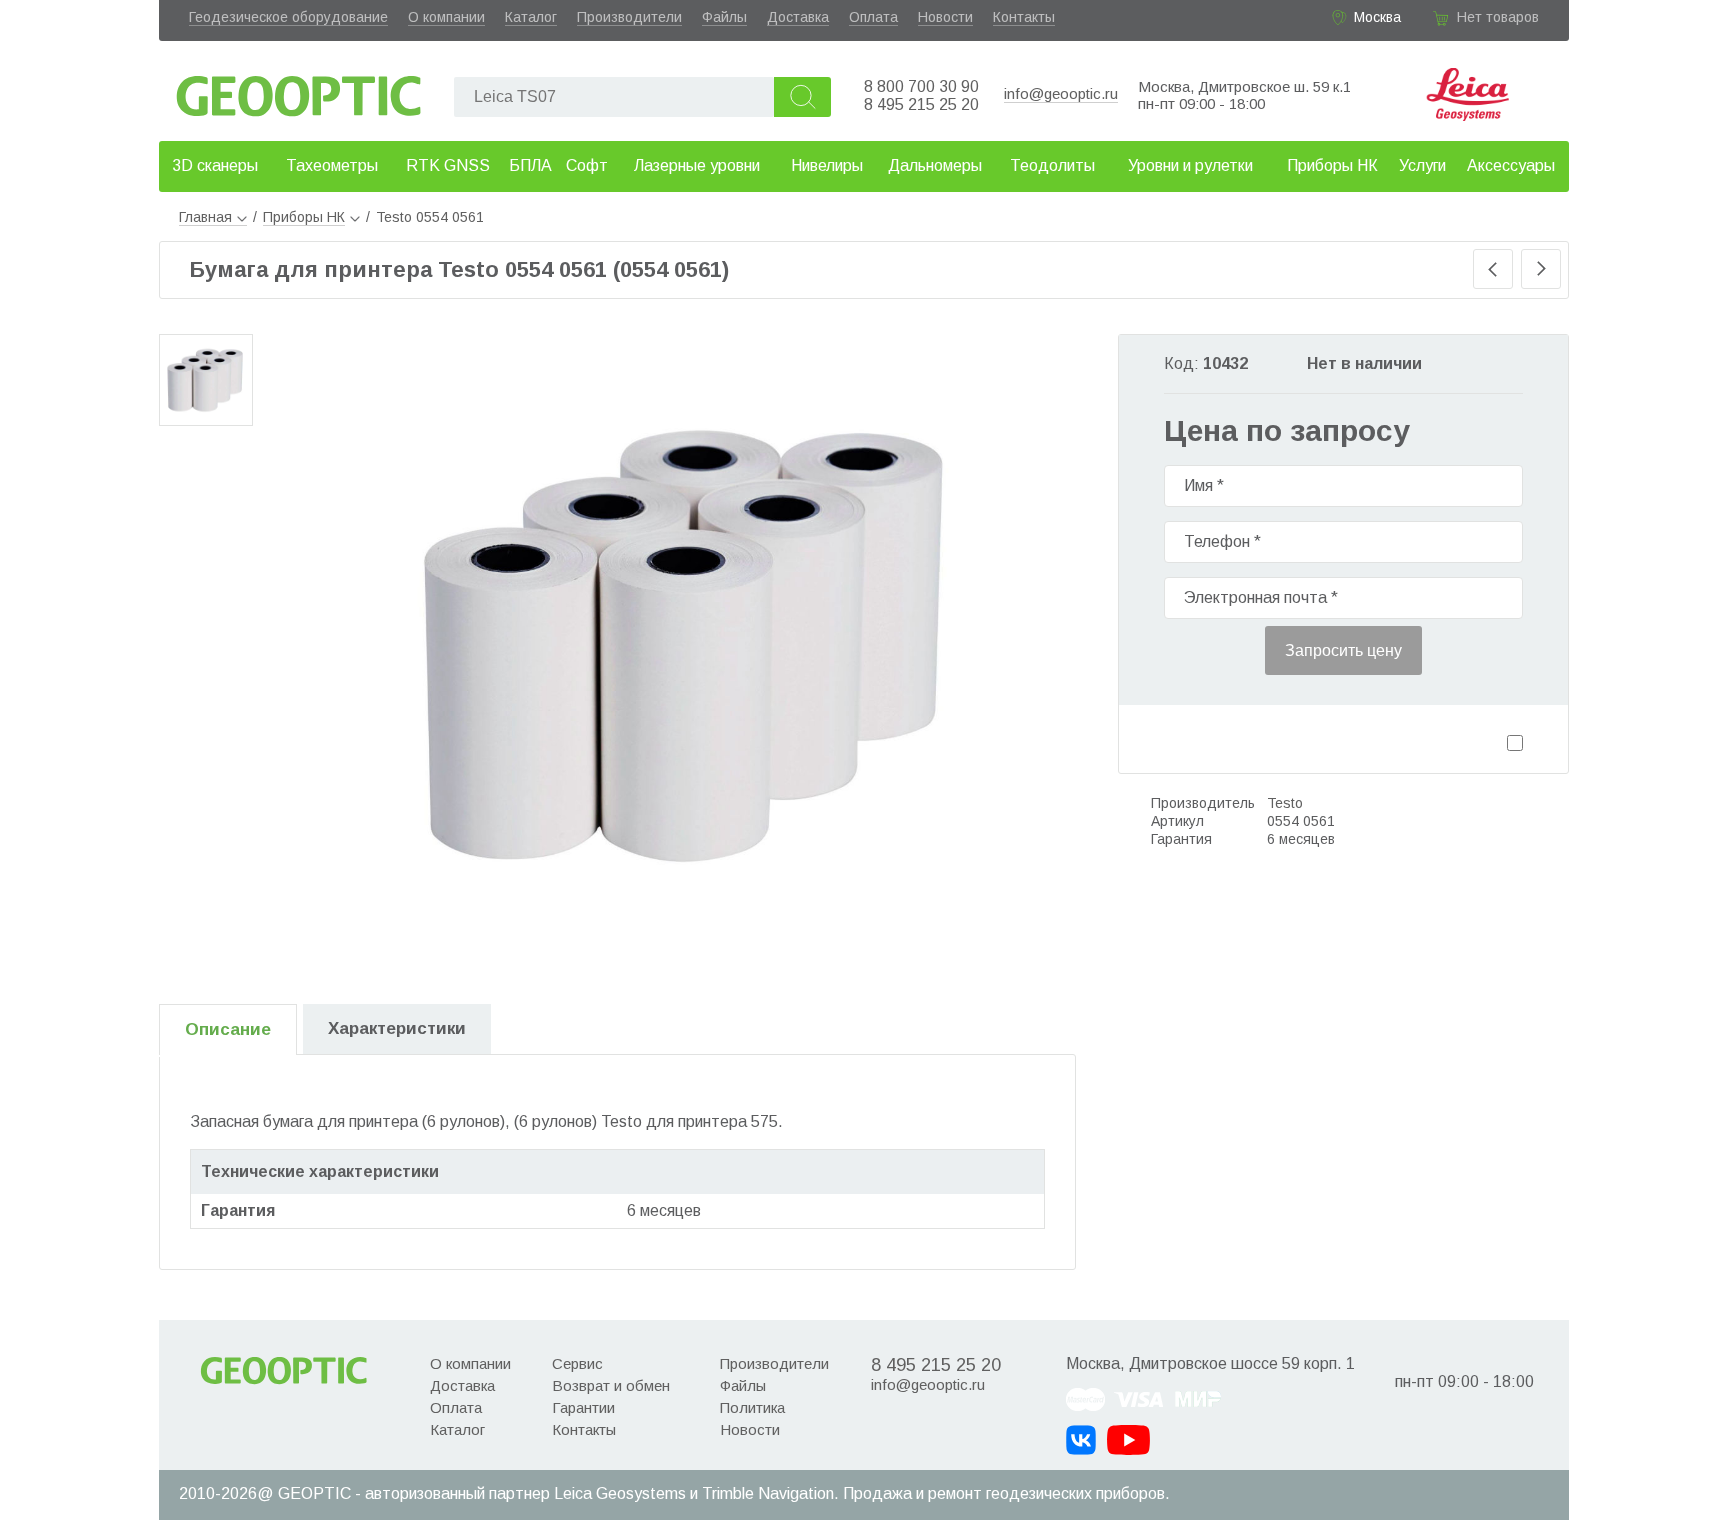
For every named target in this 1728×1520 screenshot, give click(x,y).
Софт (587, 165)
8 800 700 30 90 (921, 86)
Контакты (1024, 17)
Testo (1285, 803)
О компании (446, 17)
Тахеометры (332, 165)
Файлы (724, 17)
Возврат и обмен (611, 1385)
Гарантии (583, 1407)
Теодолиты (1052, 165)
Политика (752, 1407)
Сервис (577, 1363)
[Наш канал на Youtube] (1128, 1440)
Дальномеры (935, 165)
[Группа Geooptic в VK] (1081, 1440)
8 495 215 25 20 (921, 104)
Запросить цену (1343, 650)
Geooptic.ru (299, 90)
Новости (945, 17)
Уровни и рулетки (1190, 165)
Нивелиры (827, 165)
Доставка (798, 17)
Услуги (1422, 165)
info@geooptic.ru (1061, 93)
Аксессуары (1511, 165)
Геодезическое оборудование (288, 17)
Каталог (531, 17)
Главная (205, 217)
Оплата (873, 17)
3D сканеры (215, 165)
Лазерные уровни (697, 165)
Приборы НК (1332, 165)
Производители (629, 17)
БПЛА (530, 165)
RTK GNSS (448, 165)
